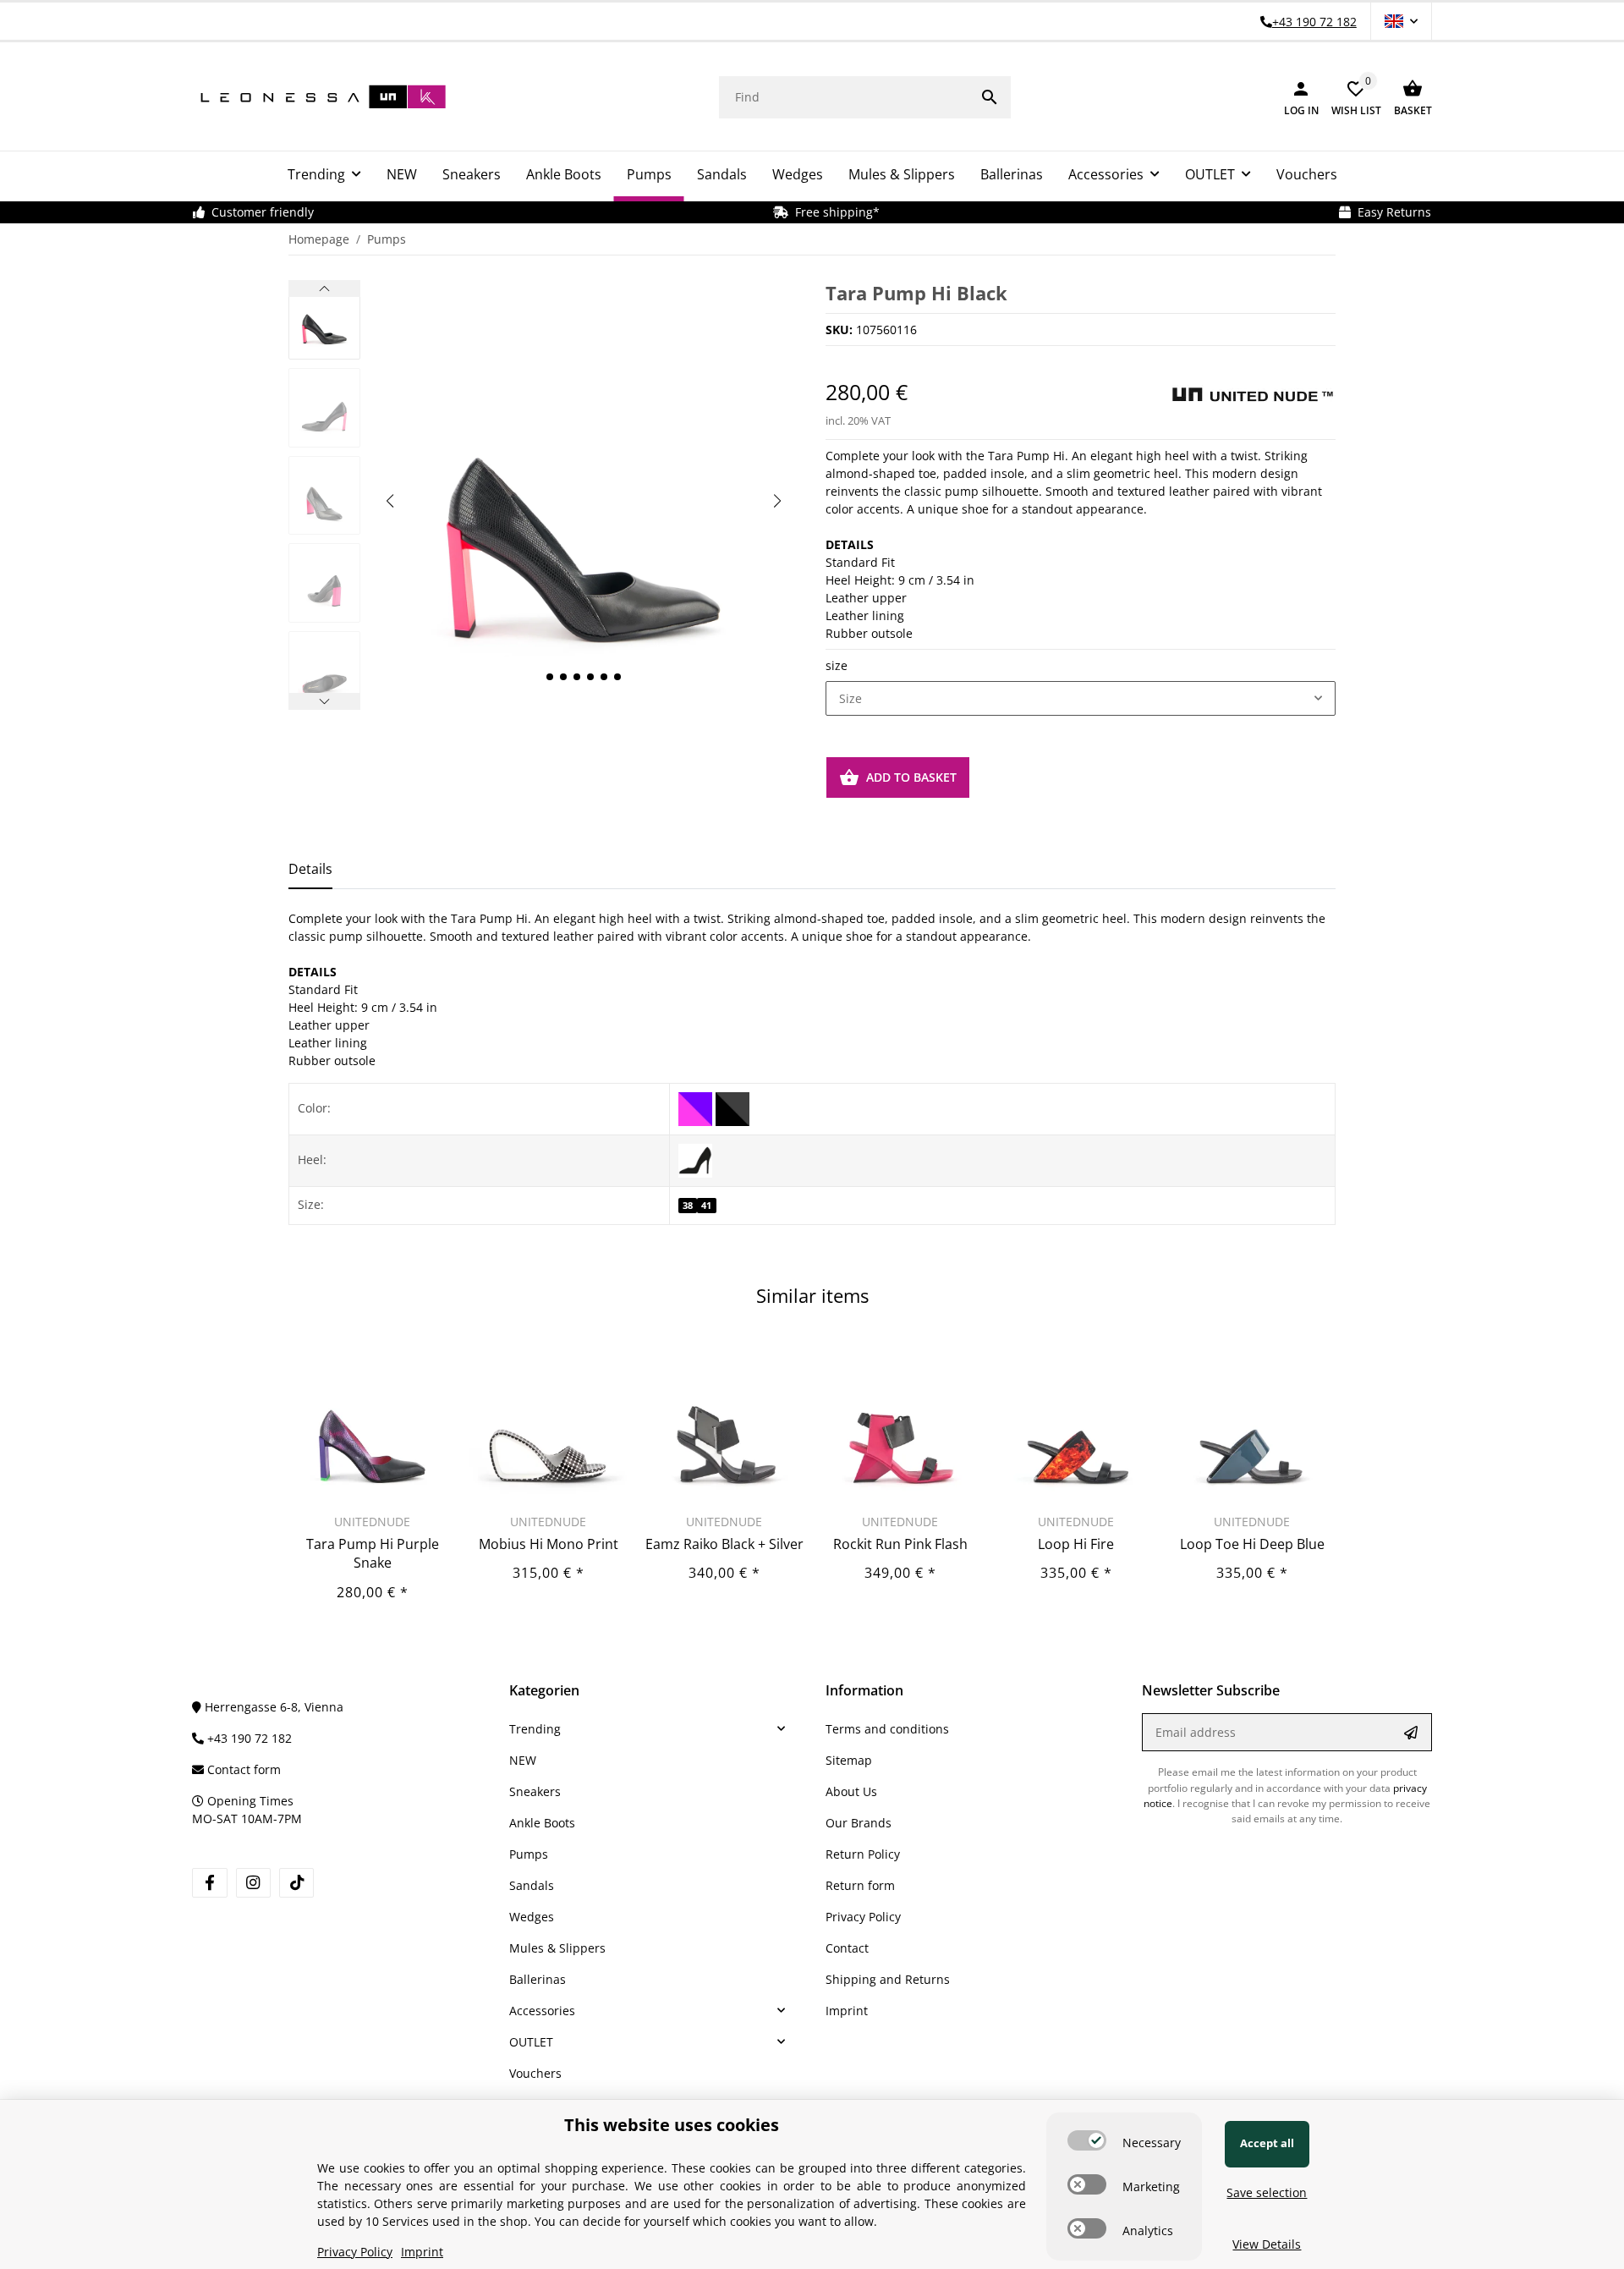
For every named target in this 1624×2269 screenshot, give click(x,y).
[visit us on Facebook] (209, 1883)
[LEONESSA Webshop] (319, 97)
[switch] (1087, 2140)
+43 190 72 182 (248, 1738)
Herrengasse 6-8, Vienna (272, 1707)
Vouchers (535, 2073)
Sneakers (535, 1791)
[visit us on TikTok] (296, 1883)
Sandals (532, 1885)
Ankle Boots (542, 1823)
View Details (1267, 2244)
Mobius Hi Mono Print (549, 1544)
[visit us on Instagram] (253, 1883)
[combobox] (1081, 699)
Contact (847, 1948)
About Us (851, 1791)
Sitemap (849, 1760)
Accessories (542, 2011)
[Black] (732, 1107)
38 (688, 1206)
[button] (1401, 21)
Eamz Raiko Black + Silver (724, 1544)
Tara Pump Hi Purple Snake (373, 1553)
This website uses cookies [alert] (672, 2125)
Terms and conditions (887, 1729)
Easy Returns (1391, 212)
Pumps (529, 1854)
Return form (860, 1885)
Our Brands (859, 1823)
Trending (535, 1729)
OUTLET (531, 2042)
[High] (695, 1159)
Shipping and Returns (888, 1979)
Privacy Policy (863, 1917)
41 (706, 1206)
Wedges (532, 1917)
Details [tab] (310, 869)
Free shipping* (834, 212)
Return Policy (863, 1854)
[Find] (990, 97)
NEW (523, 1760)
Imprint (847, 2011)
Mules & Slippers (557, 1948)
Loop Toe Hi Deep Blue (1252, 1544)
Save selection (1267, 2192)
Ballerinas (538, 1979)
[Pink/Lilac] (697, 1107)
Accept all (1267, 2143)
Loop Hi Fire (1076, 1544)
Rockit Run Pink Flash (900, 1544)
